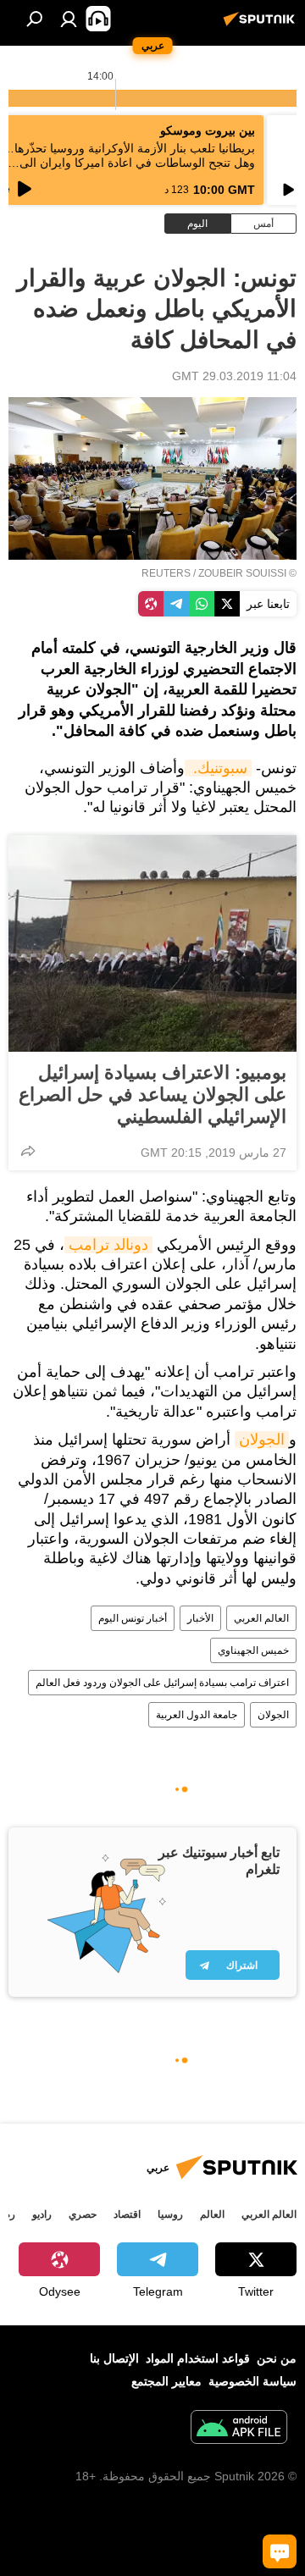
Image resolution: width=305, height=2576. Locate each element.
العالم (212, 2214)
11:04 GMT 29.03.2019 (234, 376)
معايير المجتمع (166, 2381)
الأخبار (200, 1618)
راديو (42, 2214)
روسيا (170, 2214)
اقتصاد (127, 2214)
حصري (83, 2214)
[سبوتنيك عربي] (262, 25)
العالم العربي (261, 1618)
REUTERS (166, 573)
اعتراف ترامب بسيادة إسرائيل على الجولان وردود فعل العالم (162, 1683)
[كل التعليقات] (280, 2551)
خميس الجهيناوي (253, 1650)
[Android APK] (239, 2429)
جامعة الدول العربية (197, 1715)
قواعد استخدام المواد (198, 2358)
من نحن (277, 2358)
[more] (28, 1151)
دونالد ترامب (108, 1245)
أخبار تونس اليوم (133, 1618)
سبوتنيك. (218, 768)
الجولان (262, 1440)
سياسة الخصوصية (252, 2381)
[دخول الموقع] (69, 19)
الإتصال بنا (114, 2358)
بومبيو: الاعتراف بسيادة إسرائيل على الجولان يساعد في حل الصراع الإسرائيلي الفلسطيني (152, 1095)
